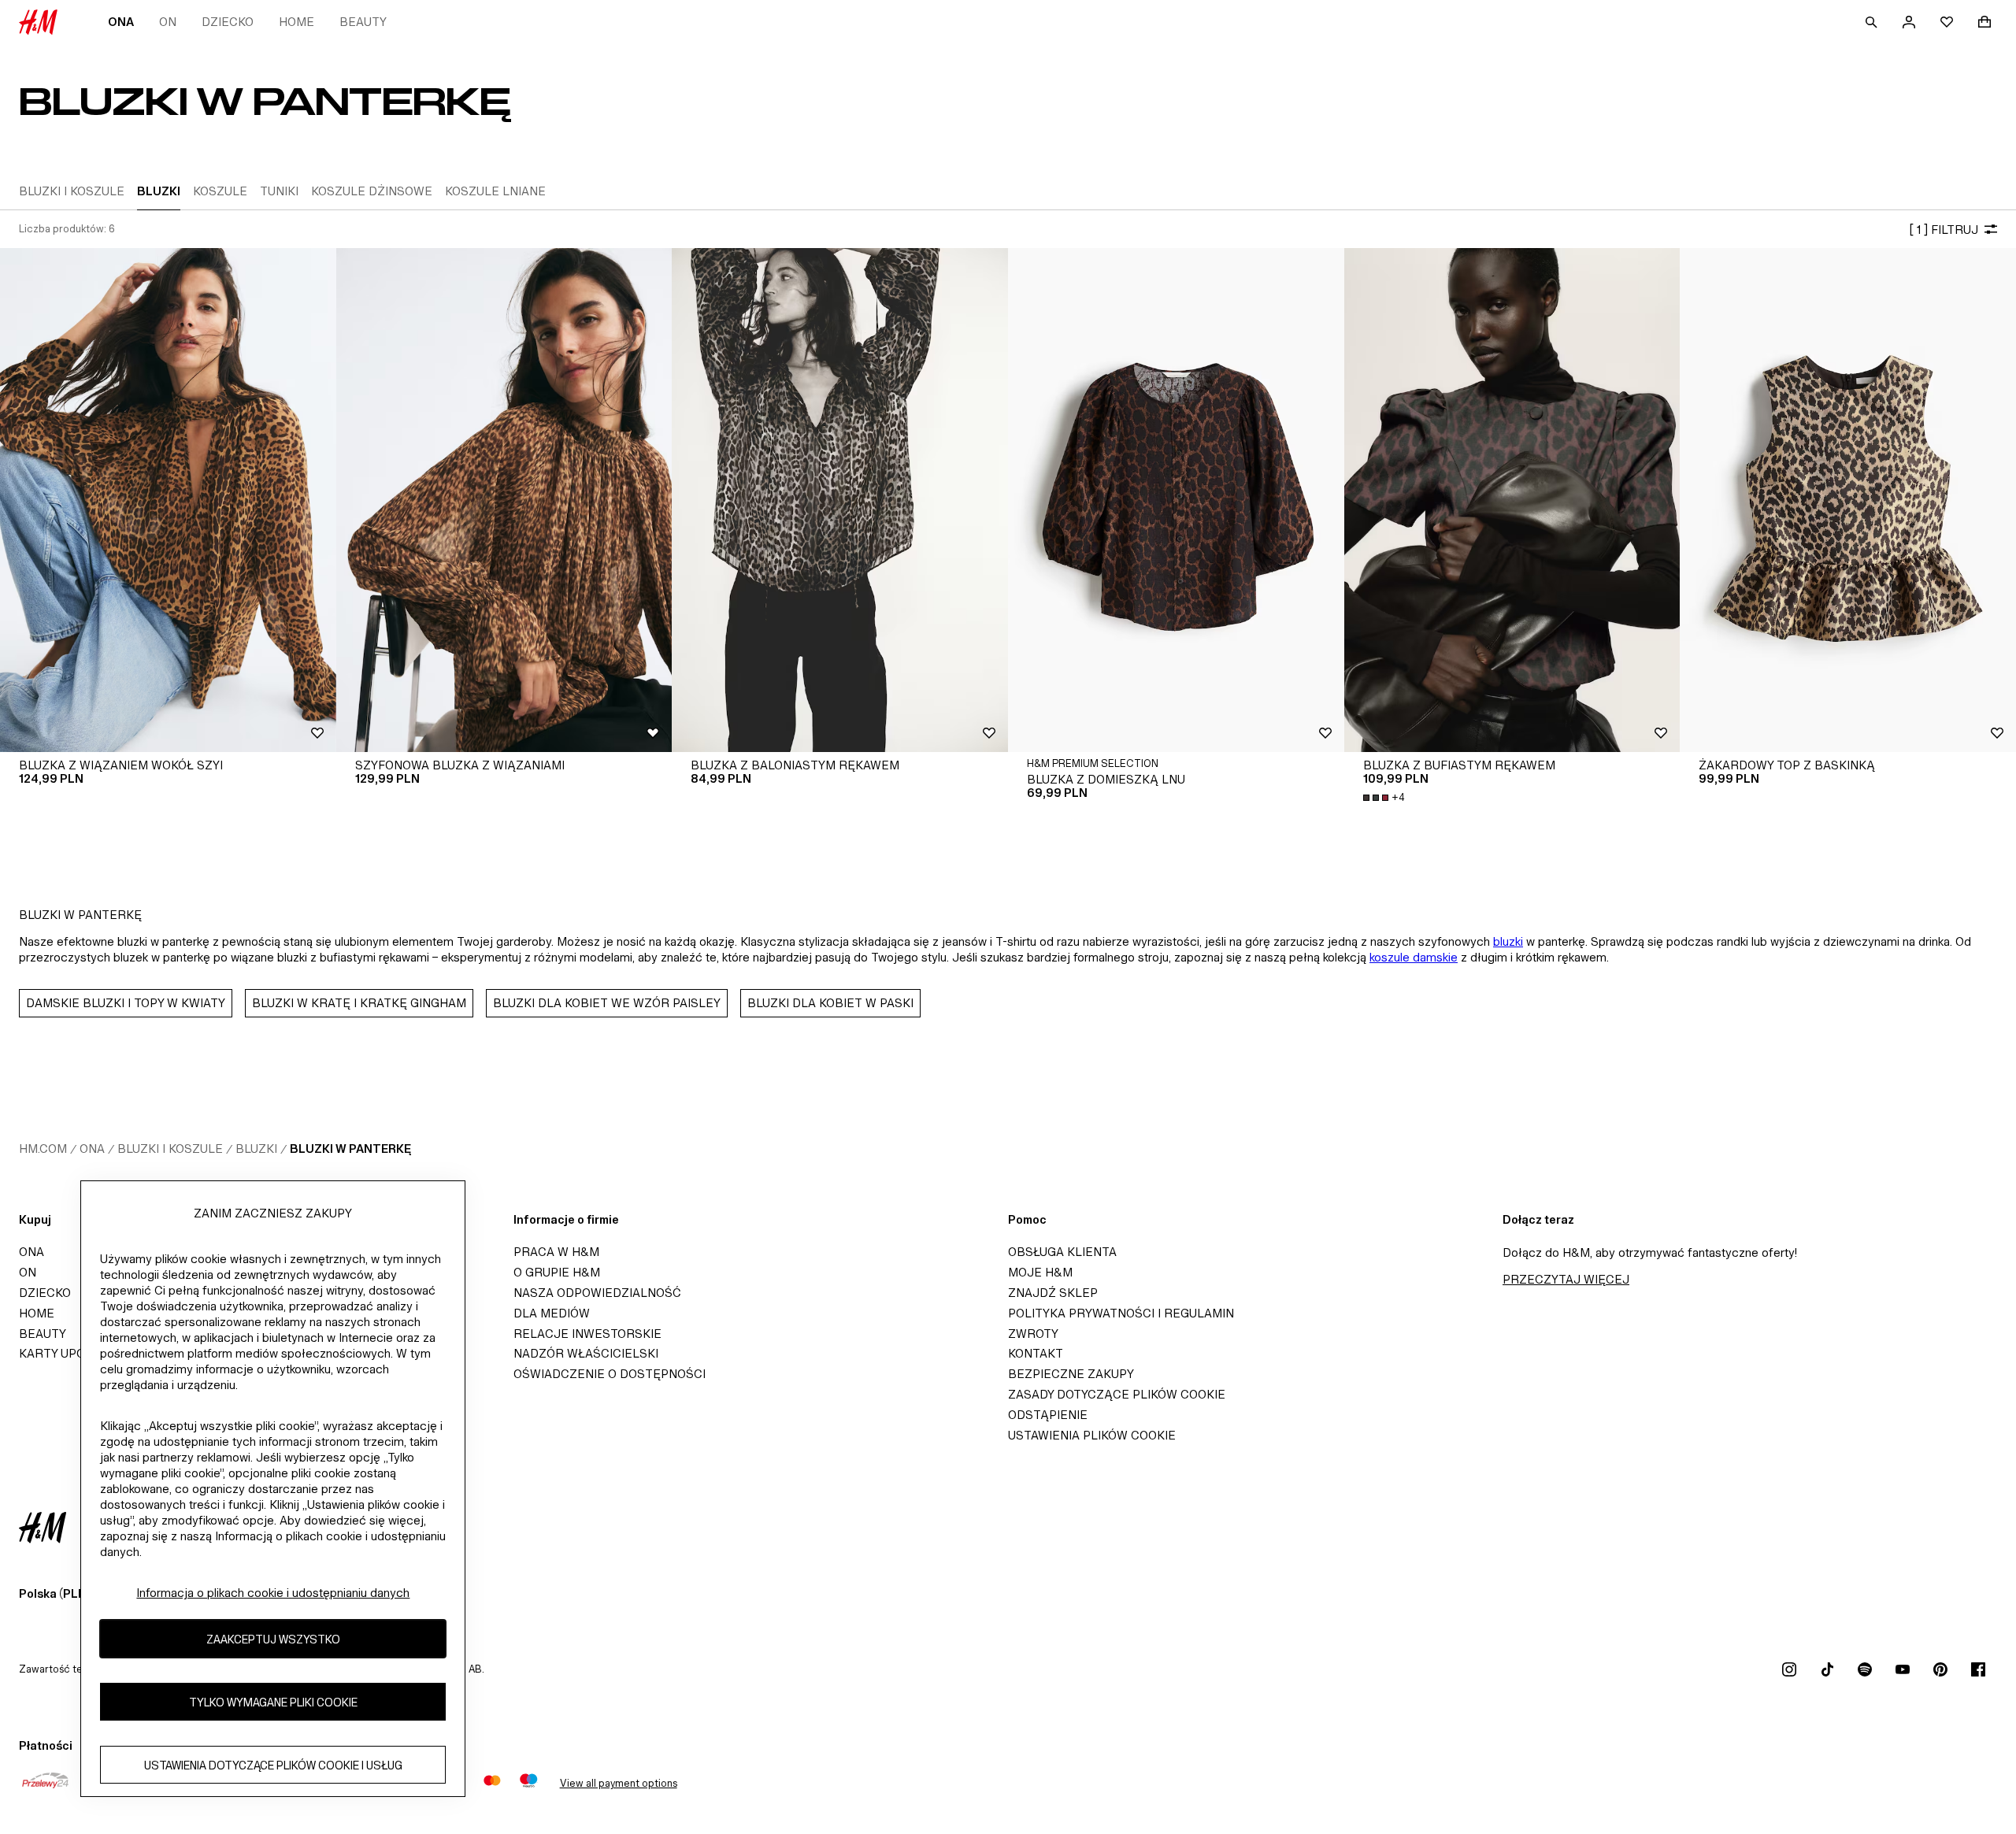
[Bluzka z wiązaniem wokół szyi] (168, 500)
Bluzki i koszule (170, 1149)
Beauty (363, 22)
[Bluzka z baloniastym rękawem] (840, 500)
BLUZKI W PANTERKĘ (350, 1149)
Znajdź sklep (1053, 1293)
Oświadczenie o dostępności (610, 1374)
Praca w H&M (556, 1252)
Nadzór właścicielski (586, 1353)
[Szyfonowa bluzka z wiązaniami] (504, 500)
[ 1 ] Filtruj (1944, 230)
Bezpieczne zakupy (1071, 1374)
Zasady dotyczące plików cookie (1117, 1394)
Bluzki (256, 1149)
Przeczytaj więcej (1566, 1279)
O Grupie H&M (557, 1272)
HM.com (43, 1149)
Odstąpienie (1048, 1415)
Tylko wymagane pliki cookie (273, 1702)
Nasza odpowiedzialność (597, 1293)
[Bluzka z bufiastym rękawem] (1512, 500)
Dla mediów (552, 1313)
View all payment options (619, 1783)
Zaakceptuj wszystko (273, 1639)
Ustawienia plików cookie (1092, 1435)
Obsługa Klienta (1062, 1252)
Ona (121, 22)
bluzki (1508, 941)
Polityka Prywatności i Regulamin (1121, 1313)
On (168, 22)
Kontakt (1036, 1353)
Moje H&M (1040, 1272)
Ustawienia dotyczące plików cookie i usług (273, 1765)
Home (296, 22)
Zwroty (1033, 1334)
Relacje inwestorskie (587, 1334)
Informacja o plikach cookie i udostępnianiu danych (273, 1593)
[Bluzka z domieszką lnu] (1176, 500)
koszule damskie (1414, 957)
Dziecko (228, 22)
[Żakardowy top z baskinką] (1848, 500)
